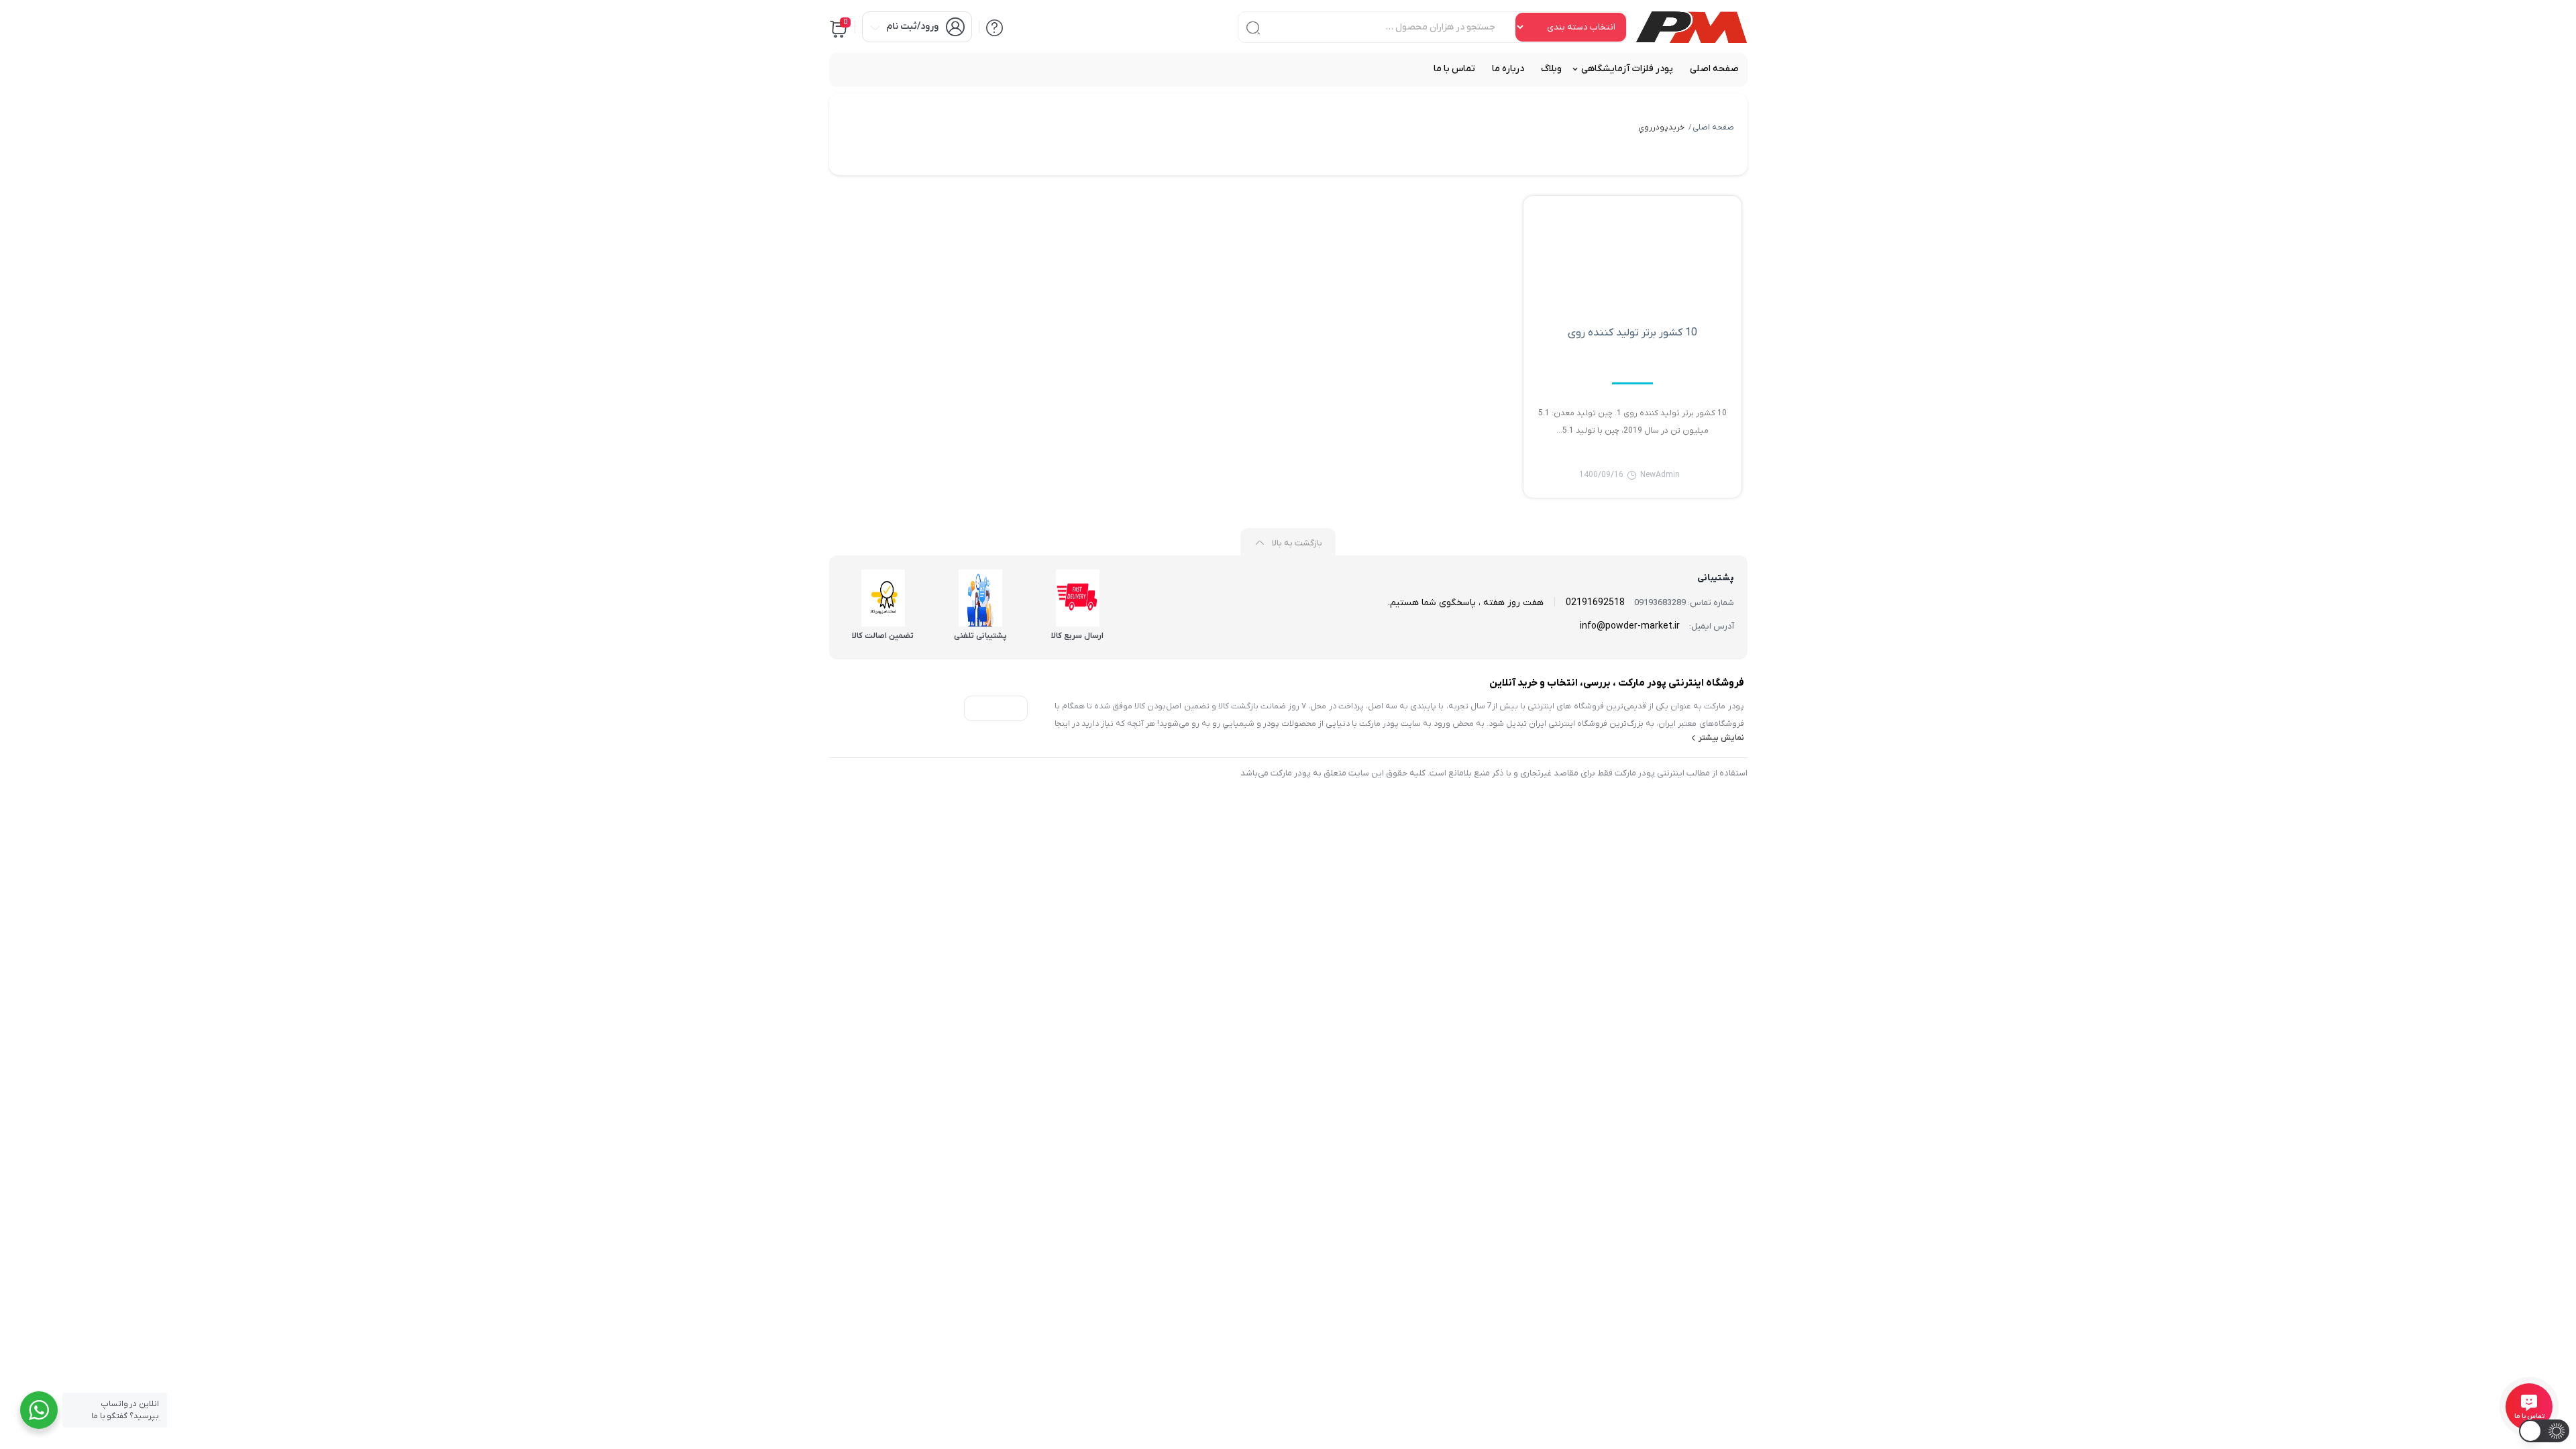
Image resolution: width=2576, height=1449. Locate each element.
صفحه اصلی (1713, 127)
